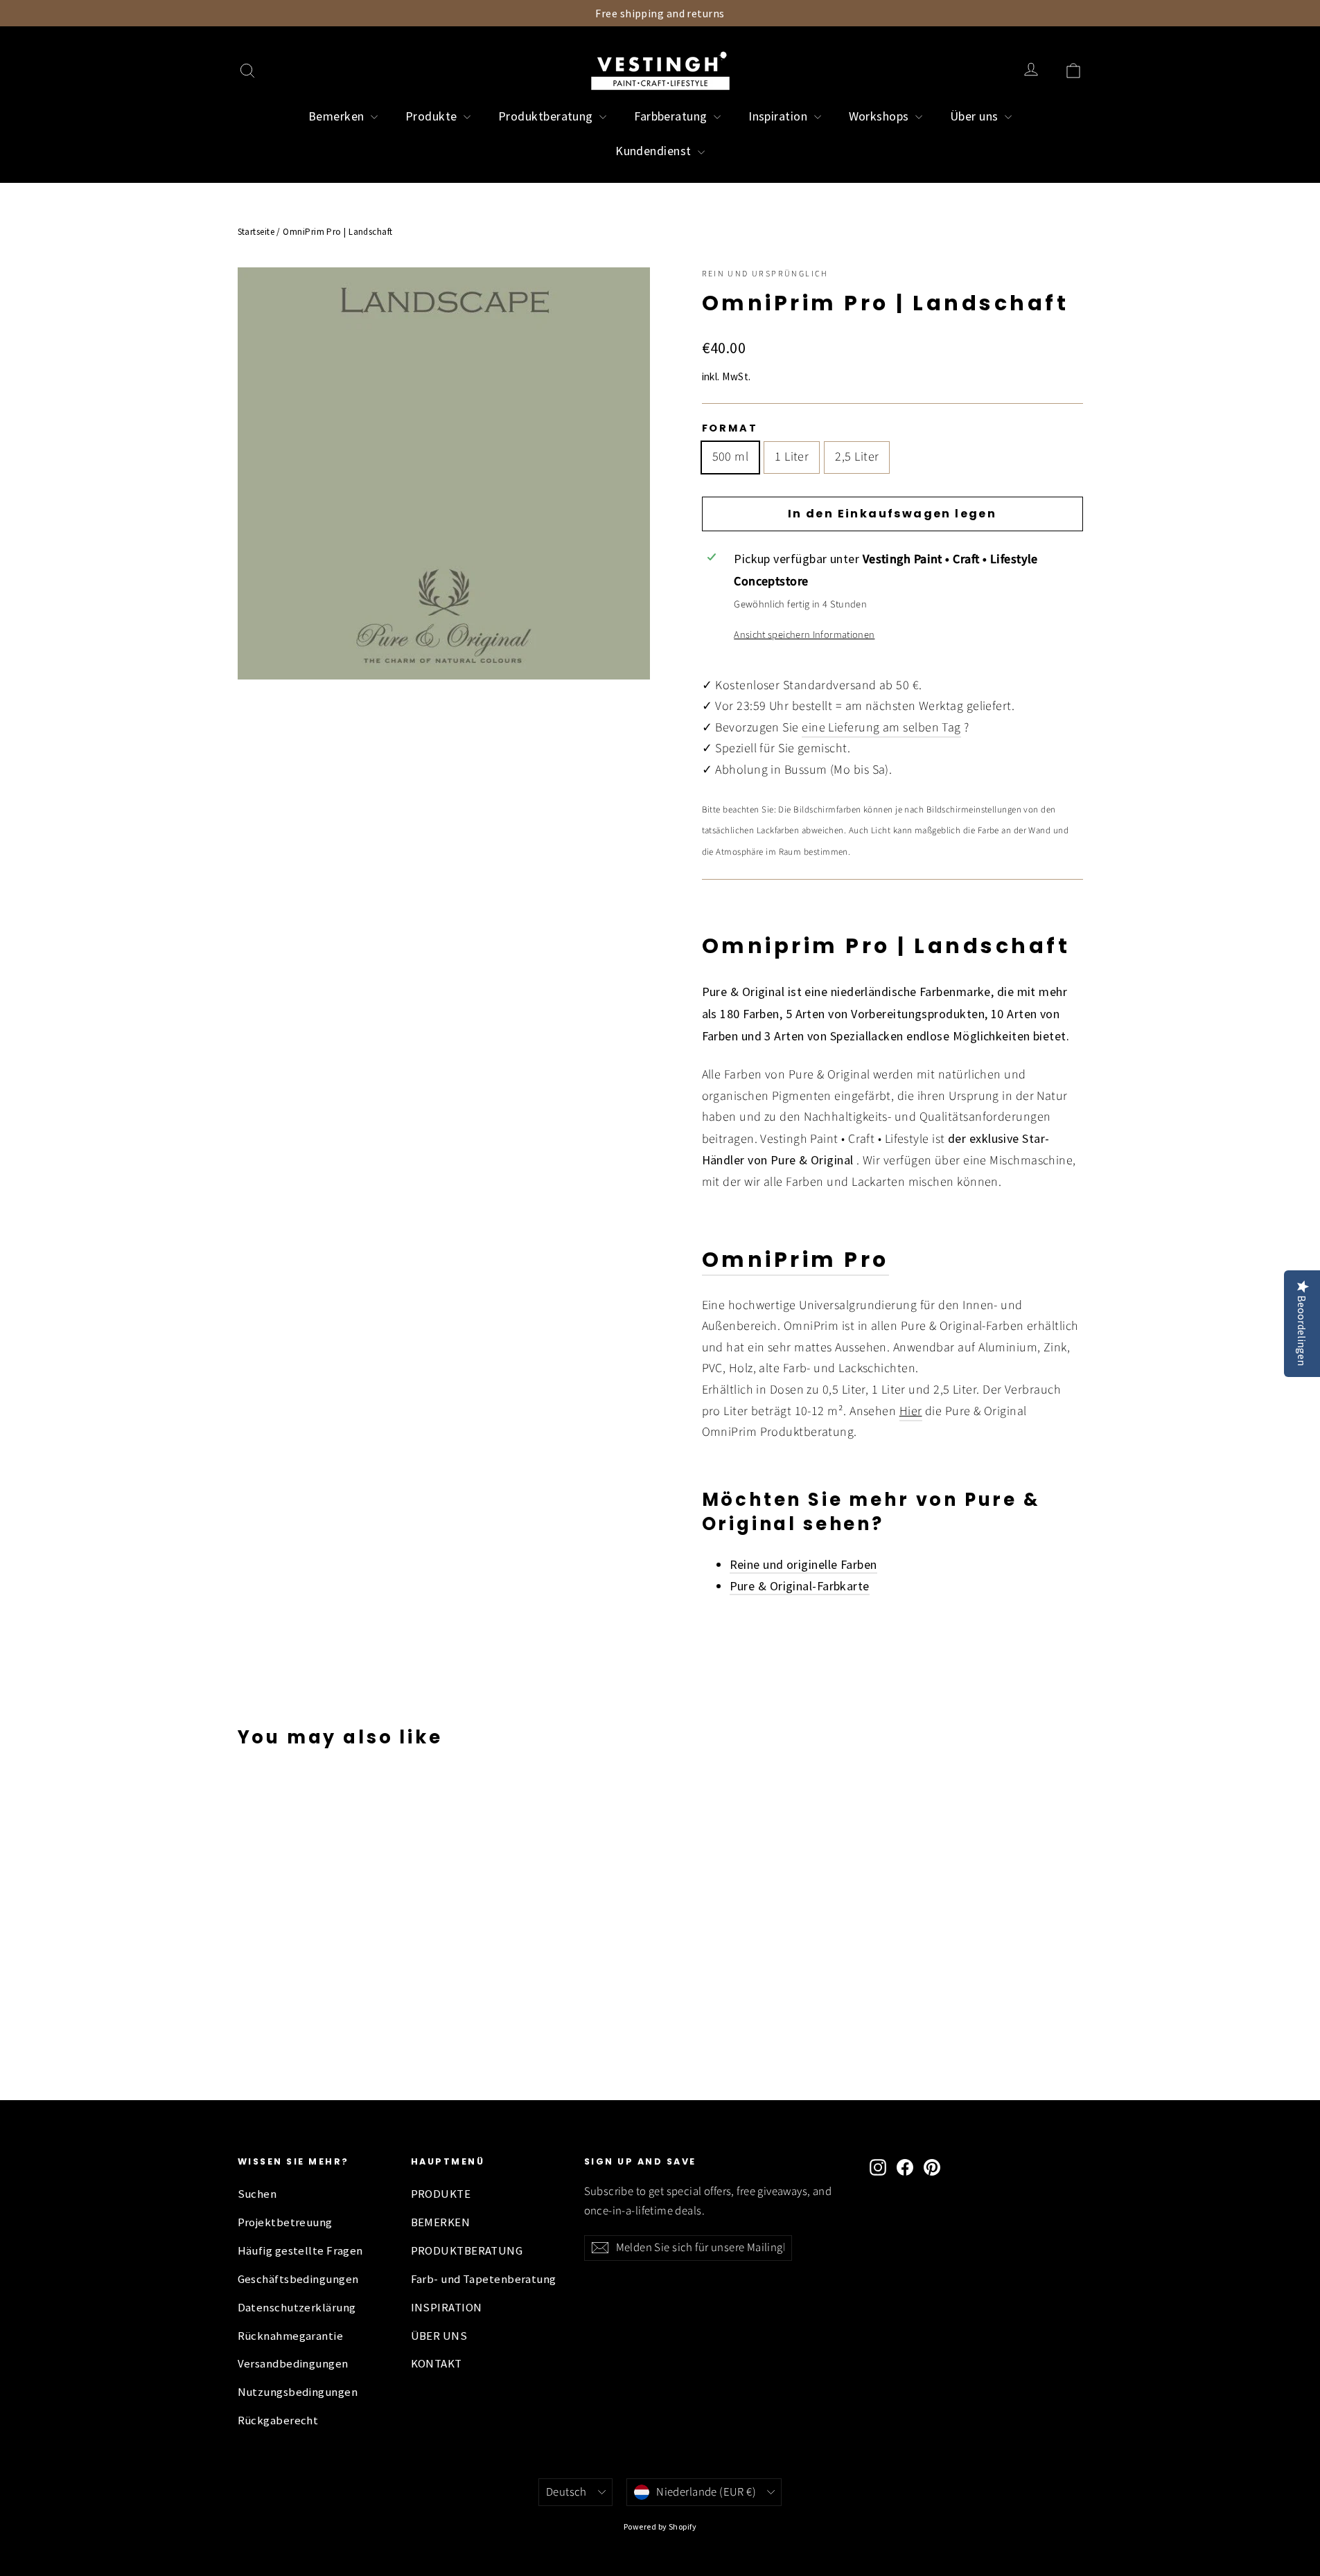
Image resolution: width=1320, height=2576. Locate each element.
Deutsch (566, 2492)
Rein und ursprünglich (765, 274)
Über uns (976, 116)
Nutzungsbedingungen (298, 2392)
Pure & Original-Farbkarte (800, 1586)
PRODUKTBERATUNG (467, 2251)
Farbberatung (672, 116)
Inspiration (779, 116)
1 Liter (792, 457)
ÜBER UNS (439, 2336)
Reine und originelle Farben (803, 1564)
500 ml (731, 457)
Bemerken (338, 116)
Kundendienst (655, 151)
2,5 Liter (857, 457)
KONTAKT (437, 2364)
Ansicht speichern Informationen (804, 635)
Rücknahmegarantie (291, 2336)
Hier (911, 1411)
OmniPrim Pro (795, 1260)
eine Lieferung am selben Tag (881, 728)
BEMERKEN (441, 2222)
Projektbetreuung (285, 2222)
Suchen (257, 2194)
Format (730, 428)
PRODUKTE (441, 2194)
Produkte (433, 116)
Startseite (256, 232)
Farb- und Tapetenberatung (484, 2279)
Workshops (881, 116)
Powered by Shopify (660, 2526)
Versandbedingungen (293, 2364)
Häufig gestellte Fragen (300, 2251)
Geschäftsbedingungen (298, 2279)
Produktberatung (547, 116)
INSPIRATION (447, 2308)
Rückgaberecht (278, 2420)
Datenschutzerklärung (297, 2308)
